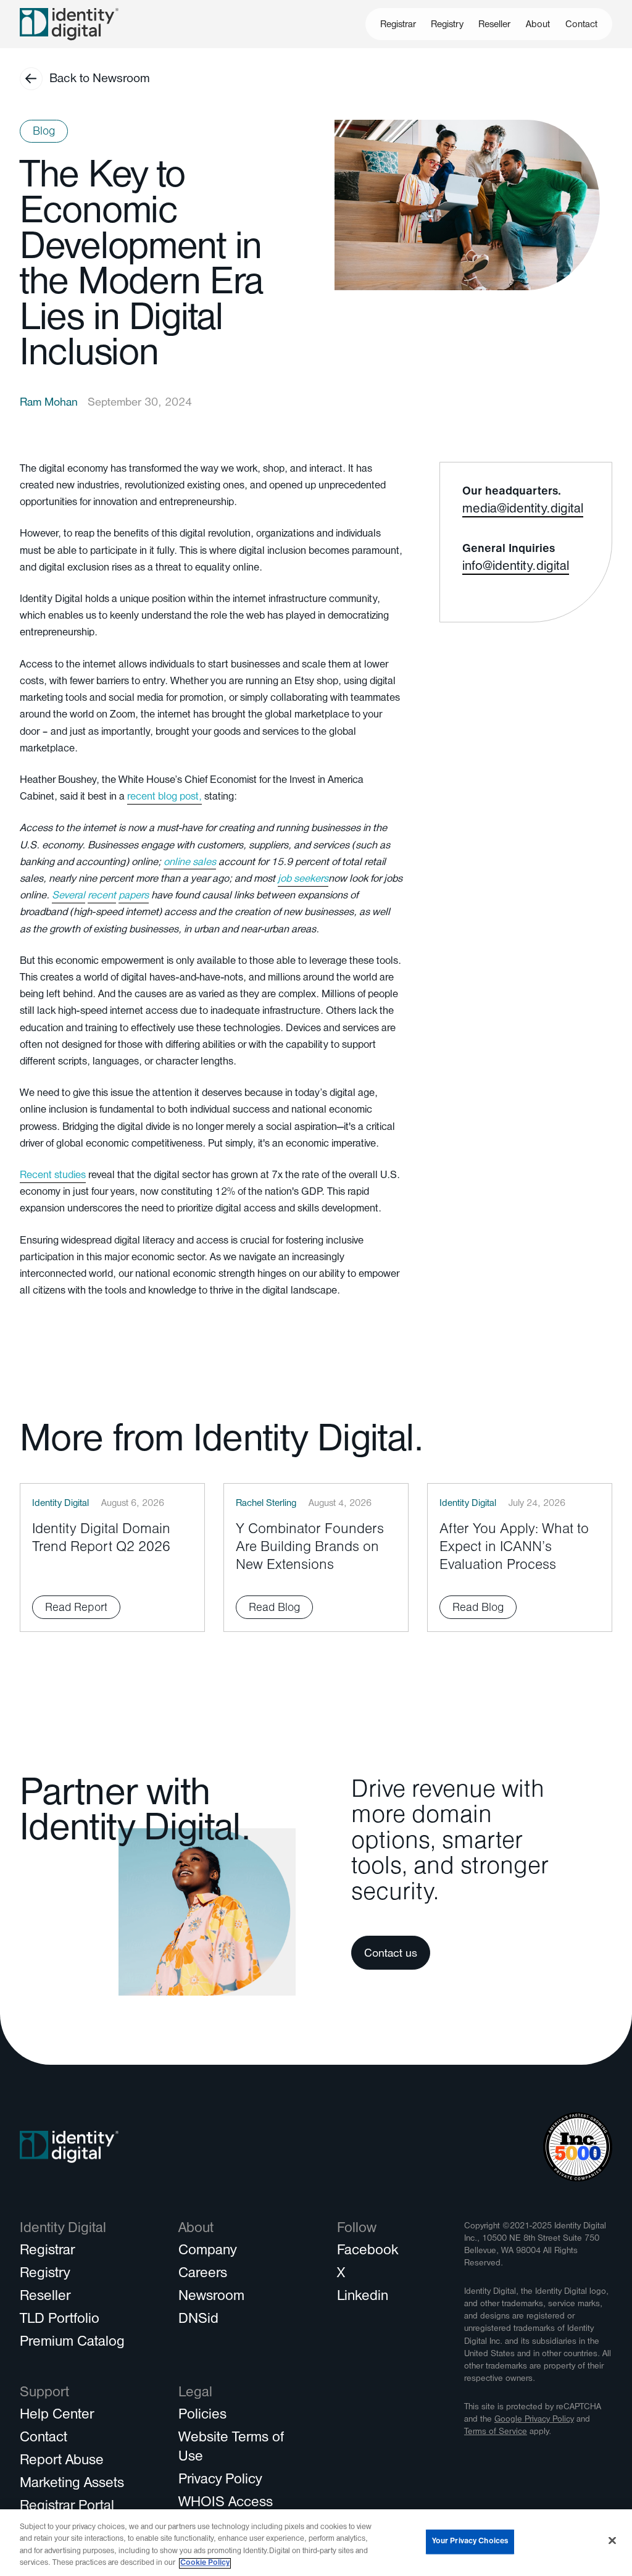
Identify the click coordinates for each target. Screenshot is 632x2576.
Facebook (368, 2252)
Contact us (391, 1955)
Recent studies (53, 1177)
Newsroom (211, 2298)
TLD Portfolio (60, 2320)
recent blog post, (164, 798)
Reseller (494, 25)
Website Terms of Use (231, 2448)
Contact (581, 25)
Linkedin (363, 2298)
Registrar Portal (67, 2507)
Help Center (57, 2416)
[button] (538, 24)
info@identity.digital (516, 568)
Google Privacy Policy (534, 2420)
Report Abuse (62, 2462)
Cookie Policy (205, 2563)
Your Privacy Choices (470, 2542)
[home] (69, 24)
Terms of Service (496, 2432)
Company (207, 2252)
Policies (202, 2416)
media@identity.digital (523, 511)
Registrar (398, 25)
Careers (203, 2275)
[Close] (612, 2540)
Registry (447, 25)
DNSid (198, 2320)
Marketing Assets (72, 2485)
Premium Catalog (72, 2343)
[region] (316, 2543)
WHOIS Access (226, 2504)
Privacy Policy (220, 2481)
